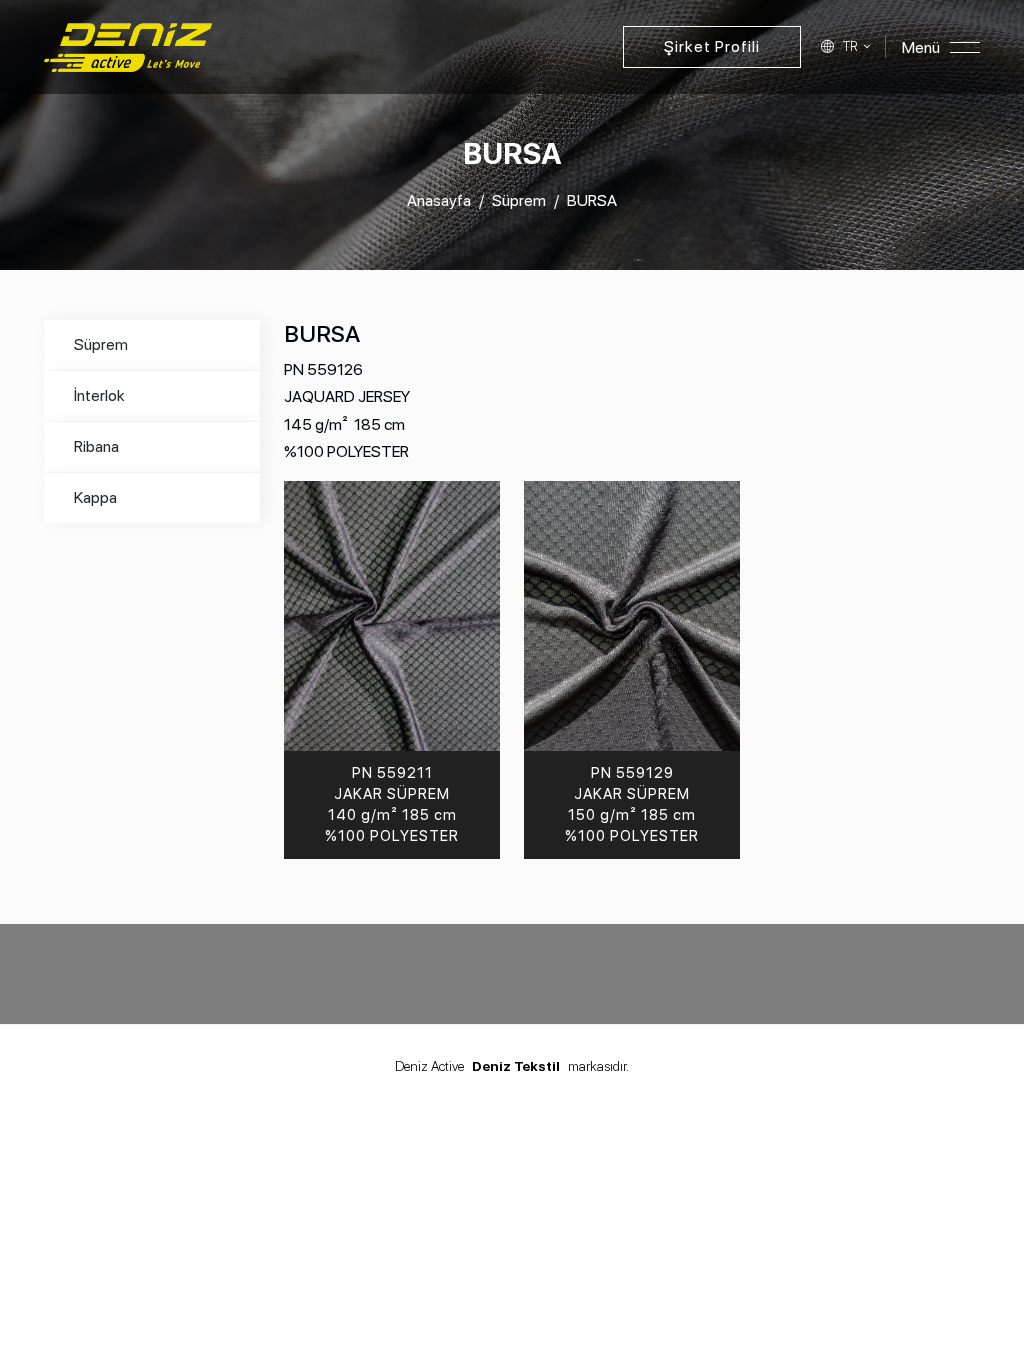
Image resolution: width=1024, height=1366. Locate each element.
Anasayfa (439, 200)
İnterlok (99, 395)
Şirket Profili (712, 46)
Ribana (96, 446)
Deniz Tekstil (516, 1066)
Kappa (95, 497)
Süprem (519, 200)
